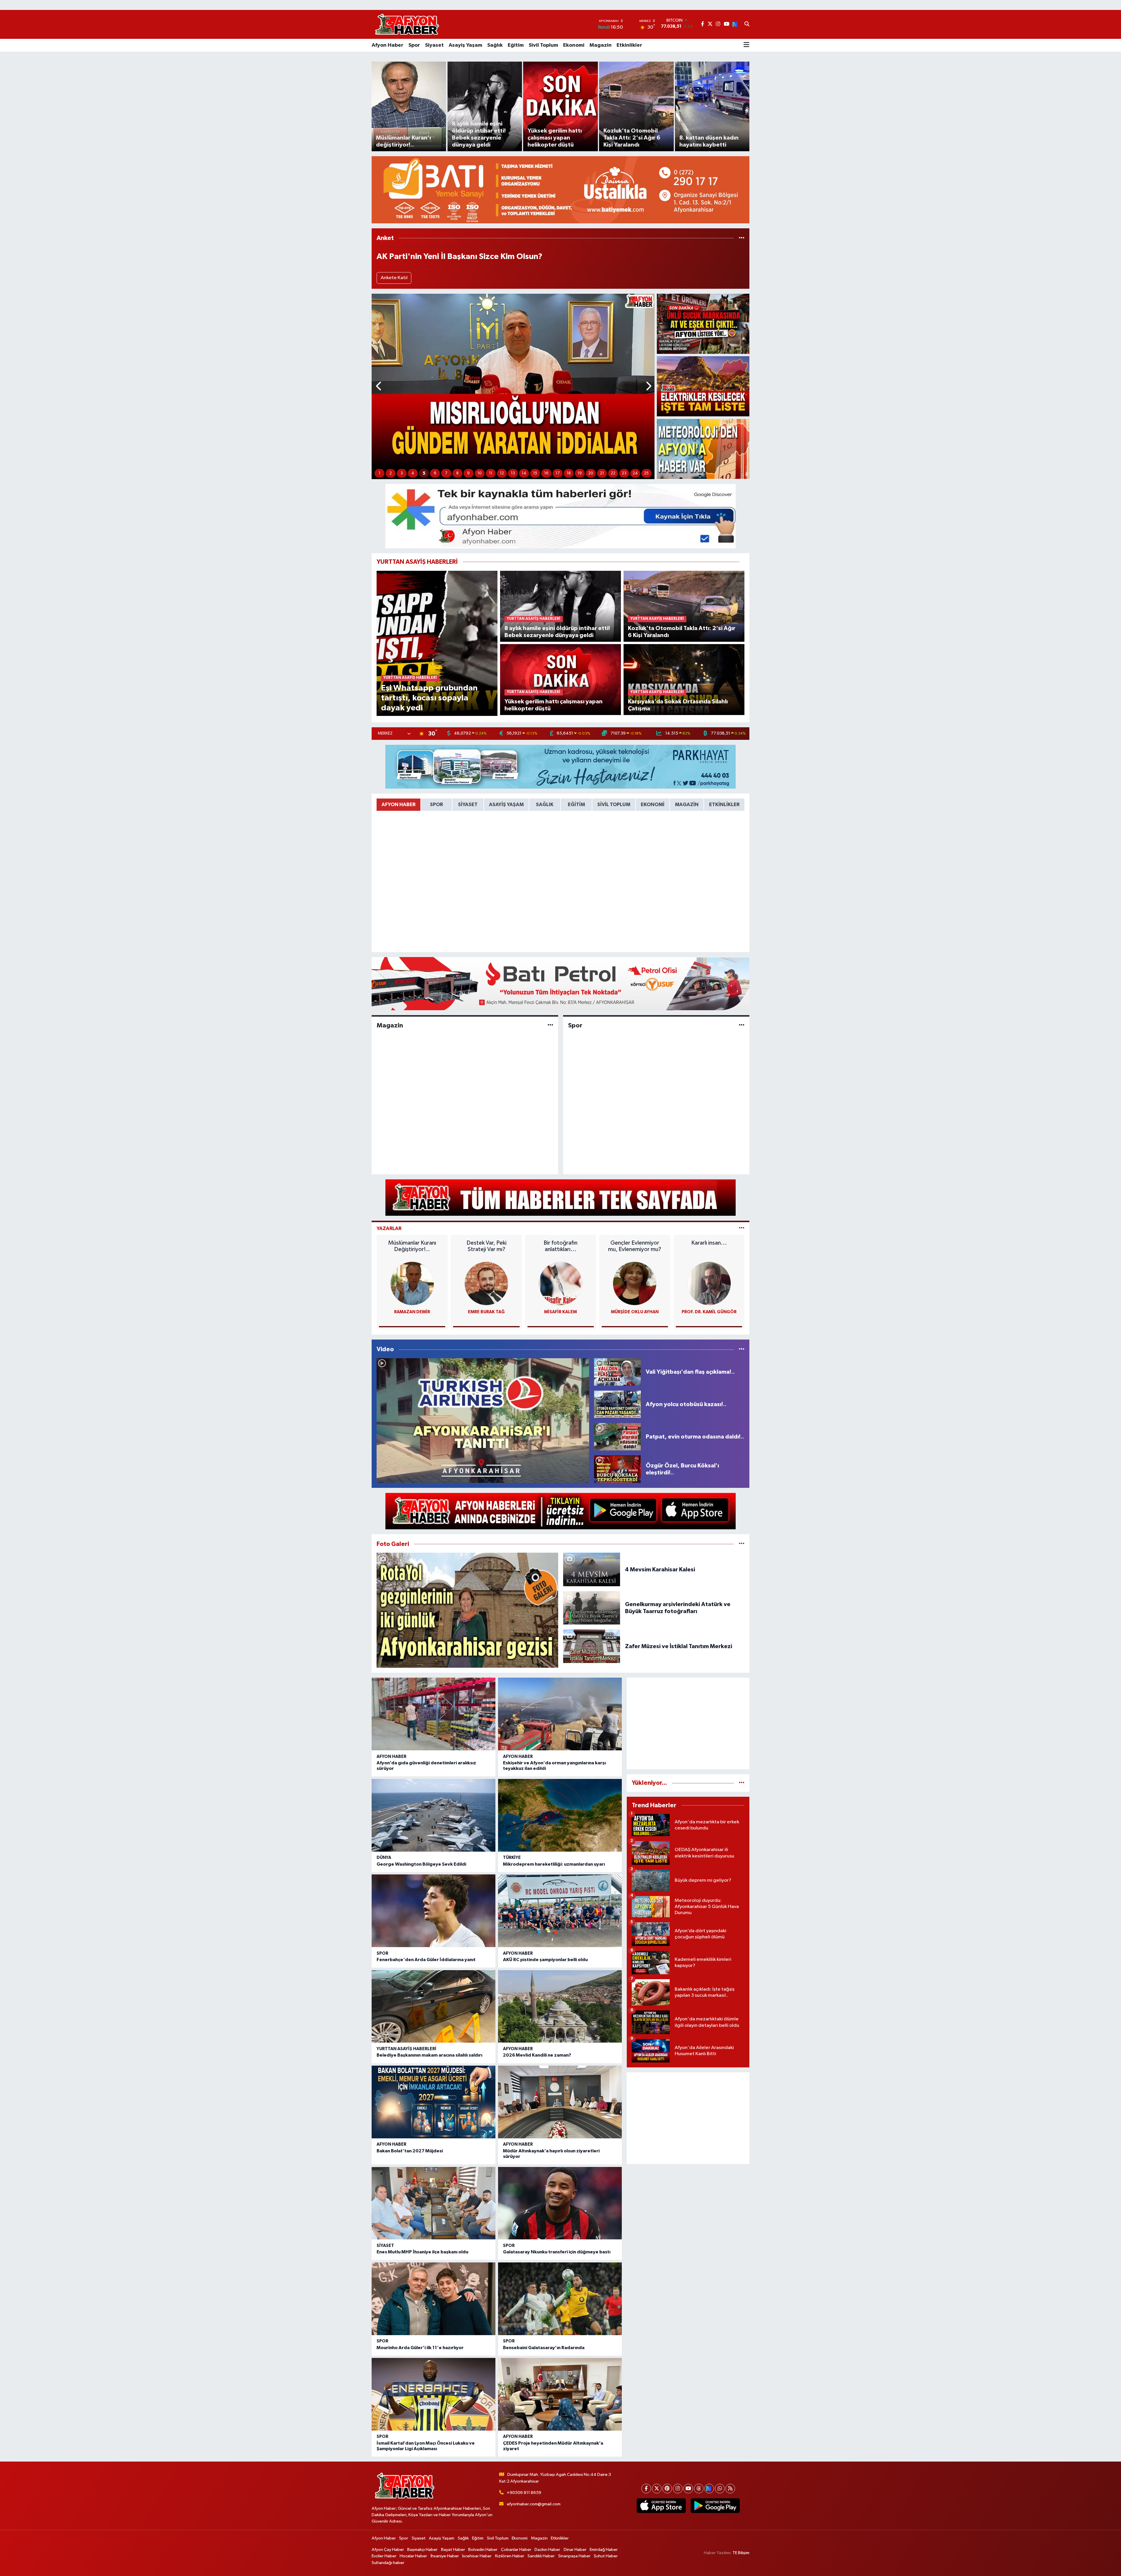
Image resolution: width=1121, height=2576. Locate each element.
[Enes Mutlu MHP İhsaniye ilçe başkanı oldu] (434, 2203)
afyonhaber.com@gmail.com (534, 2504)
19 (580, 473)
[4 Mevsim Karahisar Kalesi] (592, 1569)
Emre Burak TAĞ (486, 1312)
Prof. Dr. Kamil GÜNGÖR (709, 1312)
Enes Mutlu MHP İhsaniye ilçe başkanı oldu (422, 2252)
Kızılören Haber (510, 2556)
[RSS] (730, 2489)
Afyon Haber (388, 45)
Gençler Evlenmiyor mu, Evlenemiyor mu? (635, 1246)
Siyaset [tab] (468, 805)
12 (502, 473)
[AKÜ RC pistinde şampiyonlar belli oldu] (560, 1911)
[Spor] (742, 1025)
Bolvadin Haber (483, 2550)
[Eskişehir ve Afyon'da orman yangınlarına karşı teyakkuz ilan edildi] (560, 1714)
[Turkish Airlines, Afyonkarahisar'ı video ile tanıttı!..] (483, 1421)
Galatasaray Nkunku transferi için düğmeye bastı (557, 2252)
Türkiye (512, 1858)
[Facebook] (646, 2489)
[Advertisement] (688, 1723)
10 (479, 473)
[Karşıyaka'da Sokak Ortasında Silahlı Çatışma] (684, 679)
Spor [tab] (436, 805)
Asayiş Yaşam (465, 45)
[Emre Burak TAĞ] (486, 1283)
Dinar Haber (575, 2550)
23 (624, 473)
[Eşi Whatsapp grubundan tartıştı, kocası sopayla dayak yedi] (437, 643)
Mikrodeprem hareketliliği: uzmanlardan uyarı (554, 1864)
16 (546, 473)
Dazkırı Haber (547, 2550)
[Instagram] (678, 2489)
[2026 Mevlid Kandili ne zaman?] (560, 2007)
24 (635, 473)
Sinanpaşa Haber (574, 2556)
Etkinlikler (629, 45)
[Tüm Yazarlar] (742, 1228)
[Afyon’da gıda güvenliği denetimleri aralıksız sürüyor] (434, 1714)
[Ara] (747, 25)
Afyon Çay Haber (388, 2550)
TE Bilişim (741, 2553)
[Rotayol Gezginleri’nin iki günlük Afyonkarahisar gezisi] (467, 1610)
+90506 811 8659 (524, 2493)
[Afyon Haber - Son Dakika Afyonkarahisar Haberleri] (407, 24)
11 (491, 473)
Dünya (384, 1858)
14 (524, 473)
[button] (379, 386)
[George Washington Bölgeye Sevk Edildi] (434, 1815)
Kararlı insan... (709, 1243)
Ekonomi (574, 45)
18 (569, 473)
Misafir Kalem (560, 1312)
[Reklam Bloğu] (560, 190)
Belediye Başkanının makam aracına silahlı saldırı (429, 2055)
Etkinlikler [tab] (724, 805)
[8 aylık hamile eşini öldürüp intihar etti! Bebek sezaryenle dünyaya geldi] (561, 606)
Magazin (600, 45)
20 (591, 473)
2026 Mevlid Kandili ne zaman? (537, 2055)
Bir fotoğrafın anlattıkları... (560, 1246)
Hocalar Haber (413, 2556)
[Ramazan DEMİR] (412, 1283)
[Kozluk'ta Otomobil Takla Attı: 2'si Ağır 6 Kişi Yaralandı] (684, 606)
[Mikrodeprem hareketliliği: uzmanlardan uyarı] (560, 1815)
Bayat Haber (453, 2550)
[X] (657, 2489)
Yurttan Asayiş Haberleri (407, 2049)
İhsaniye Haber (445, 2556)
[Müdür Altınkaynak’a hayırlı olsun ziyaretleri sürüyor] (560, 2102)
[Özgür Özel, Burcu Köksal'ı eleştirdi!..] (617, 1469)
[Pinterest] (667, 2489)
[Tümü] (742, 238)
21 (602, 473)
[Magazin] (550, 1025)
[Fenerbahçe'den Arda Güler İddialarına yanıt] (434, 1911)
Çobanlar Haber (516, 2550)
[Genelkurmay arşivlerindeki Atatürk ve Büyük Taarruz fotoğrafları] (592, 1608)
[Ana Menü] (746, 45)
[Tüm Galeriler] (742, 1544)
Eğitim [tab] (576, 805)
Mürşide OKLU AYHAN (635, 1312)
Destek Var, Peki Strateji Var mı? (486, 1246)
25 (646, 473)
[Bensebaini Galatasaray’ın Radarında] (560, 2299)
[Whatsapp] (720, 2489)
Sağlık (495, 45)
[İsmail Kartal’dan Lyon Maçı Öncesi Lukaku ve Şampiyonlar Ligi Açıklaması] (434, 2394)
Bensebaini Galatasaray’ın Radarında (544, 2348)
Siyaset (434, 45)
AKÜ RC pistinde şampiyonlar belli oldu (545, 1960)
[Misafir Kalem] (560, 1283)
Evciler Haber (384, 2556)
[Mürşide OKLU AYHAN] (635, 1283)
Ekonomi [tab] (653, 805)
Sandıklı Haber (541, 2556)
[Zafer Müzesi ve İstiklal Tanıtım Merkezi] (592, 1646)
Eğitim (516, 45)
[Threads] (699, 2489)
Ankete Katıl (394, 278)
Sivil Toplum (543, 45)
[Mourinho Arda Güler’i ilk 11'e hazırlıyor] (434, 2299)
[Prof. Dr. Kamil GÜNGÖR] (709, 1283)
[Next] (709, 2489)
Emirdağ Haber (604, 2550)
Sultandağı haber (388, 2563)
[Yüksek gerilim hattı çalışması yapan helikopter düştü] (561, 679)
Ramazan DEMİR (412, 1312)
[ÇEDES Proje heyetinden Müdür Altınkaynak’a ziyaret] (560, 2394)
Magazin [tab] (687, 805)
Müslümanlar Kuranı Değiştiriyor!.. (412, 1246)
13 (513, 473)
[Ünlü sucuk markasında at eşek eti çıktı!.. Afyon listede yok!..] (703, 324)
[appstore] (661, 2506)
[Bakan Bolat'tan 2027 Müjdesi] (434, 2102)
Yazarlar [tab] (389, 1228)
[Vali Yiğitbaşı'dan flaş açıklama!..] (617, 1372)
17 (558, 473)
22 (613, 473)
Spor (414, 45)
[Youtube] (688, 2489)
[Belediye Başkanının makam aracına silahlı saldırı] (434, 2007)
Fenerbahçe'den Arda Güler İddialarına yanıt (426, 1960)
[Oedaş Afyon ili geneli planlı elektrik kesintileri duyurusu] (703, 386)
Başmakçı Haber (422, 2550)
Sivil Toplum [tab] (614, 805)
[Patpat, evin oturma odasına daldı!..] (617, 1437)
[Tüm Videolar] (742, 1349)
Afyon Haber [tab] (398, 805)
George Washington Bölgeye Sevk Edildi (421, 1864)
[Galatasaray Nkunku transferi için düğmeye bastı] (560, 2203)
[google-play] (715, 2506)
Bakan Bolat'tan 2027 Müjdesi (410, 2151)
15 (535, 473)
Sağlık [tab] (545, 805)
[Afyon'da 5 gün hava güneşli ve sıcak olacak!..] (703, 449)
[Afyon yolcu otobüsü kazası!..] (617, 1404)
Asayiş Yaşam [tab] (506, 805)
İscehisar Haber (477, 2556)
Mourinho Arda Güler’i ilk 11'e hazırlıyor (420, 2348)
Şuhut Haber (606, 2556)
